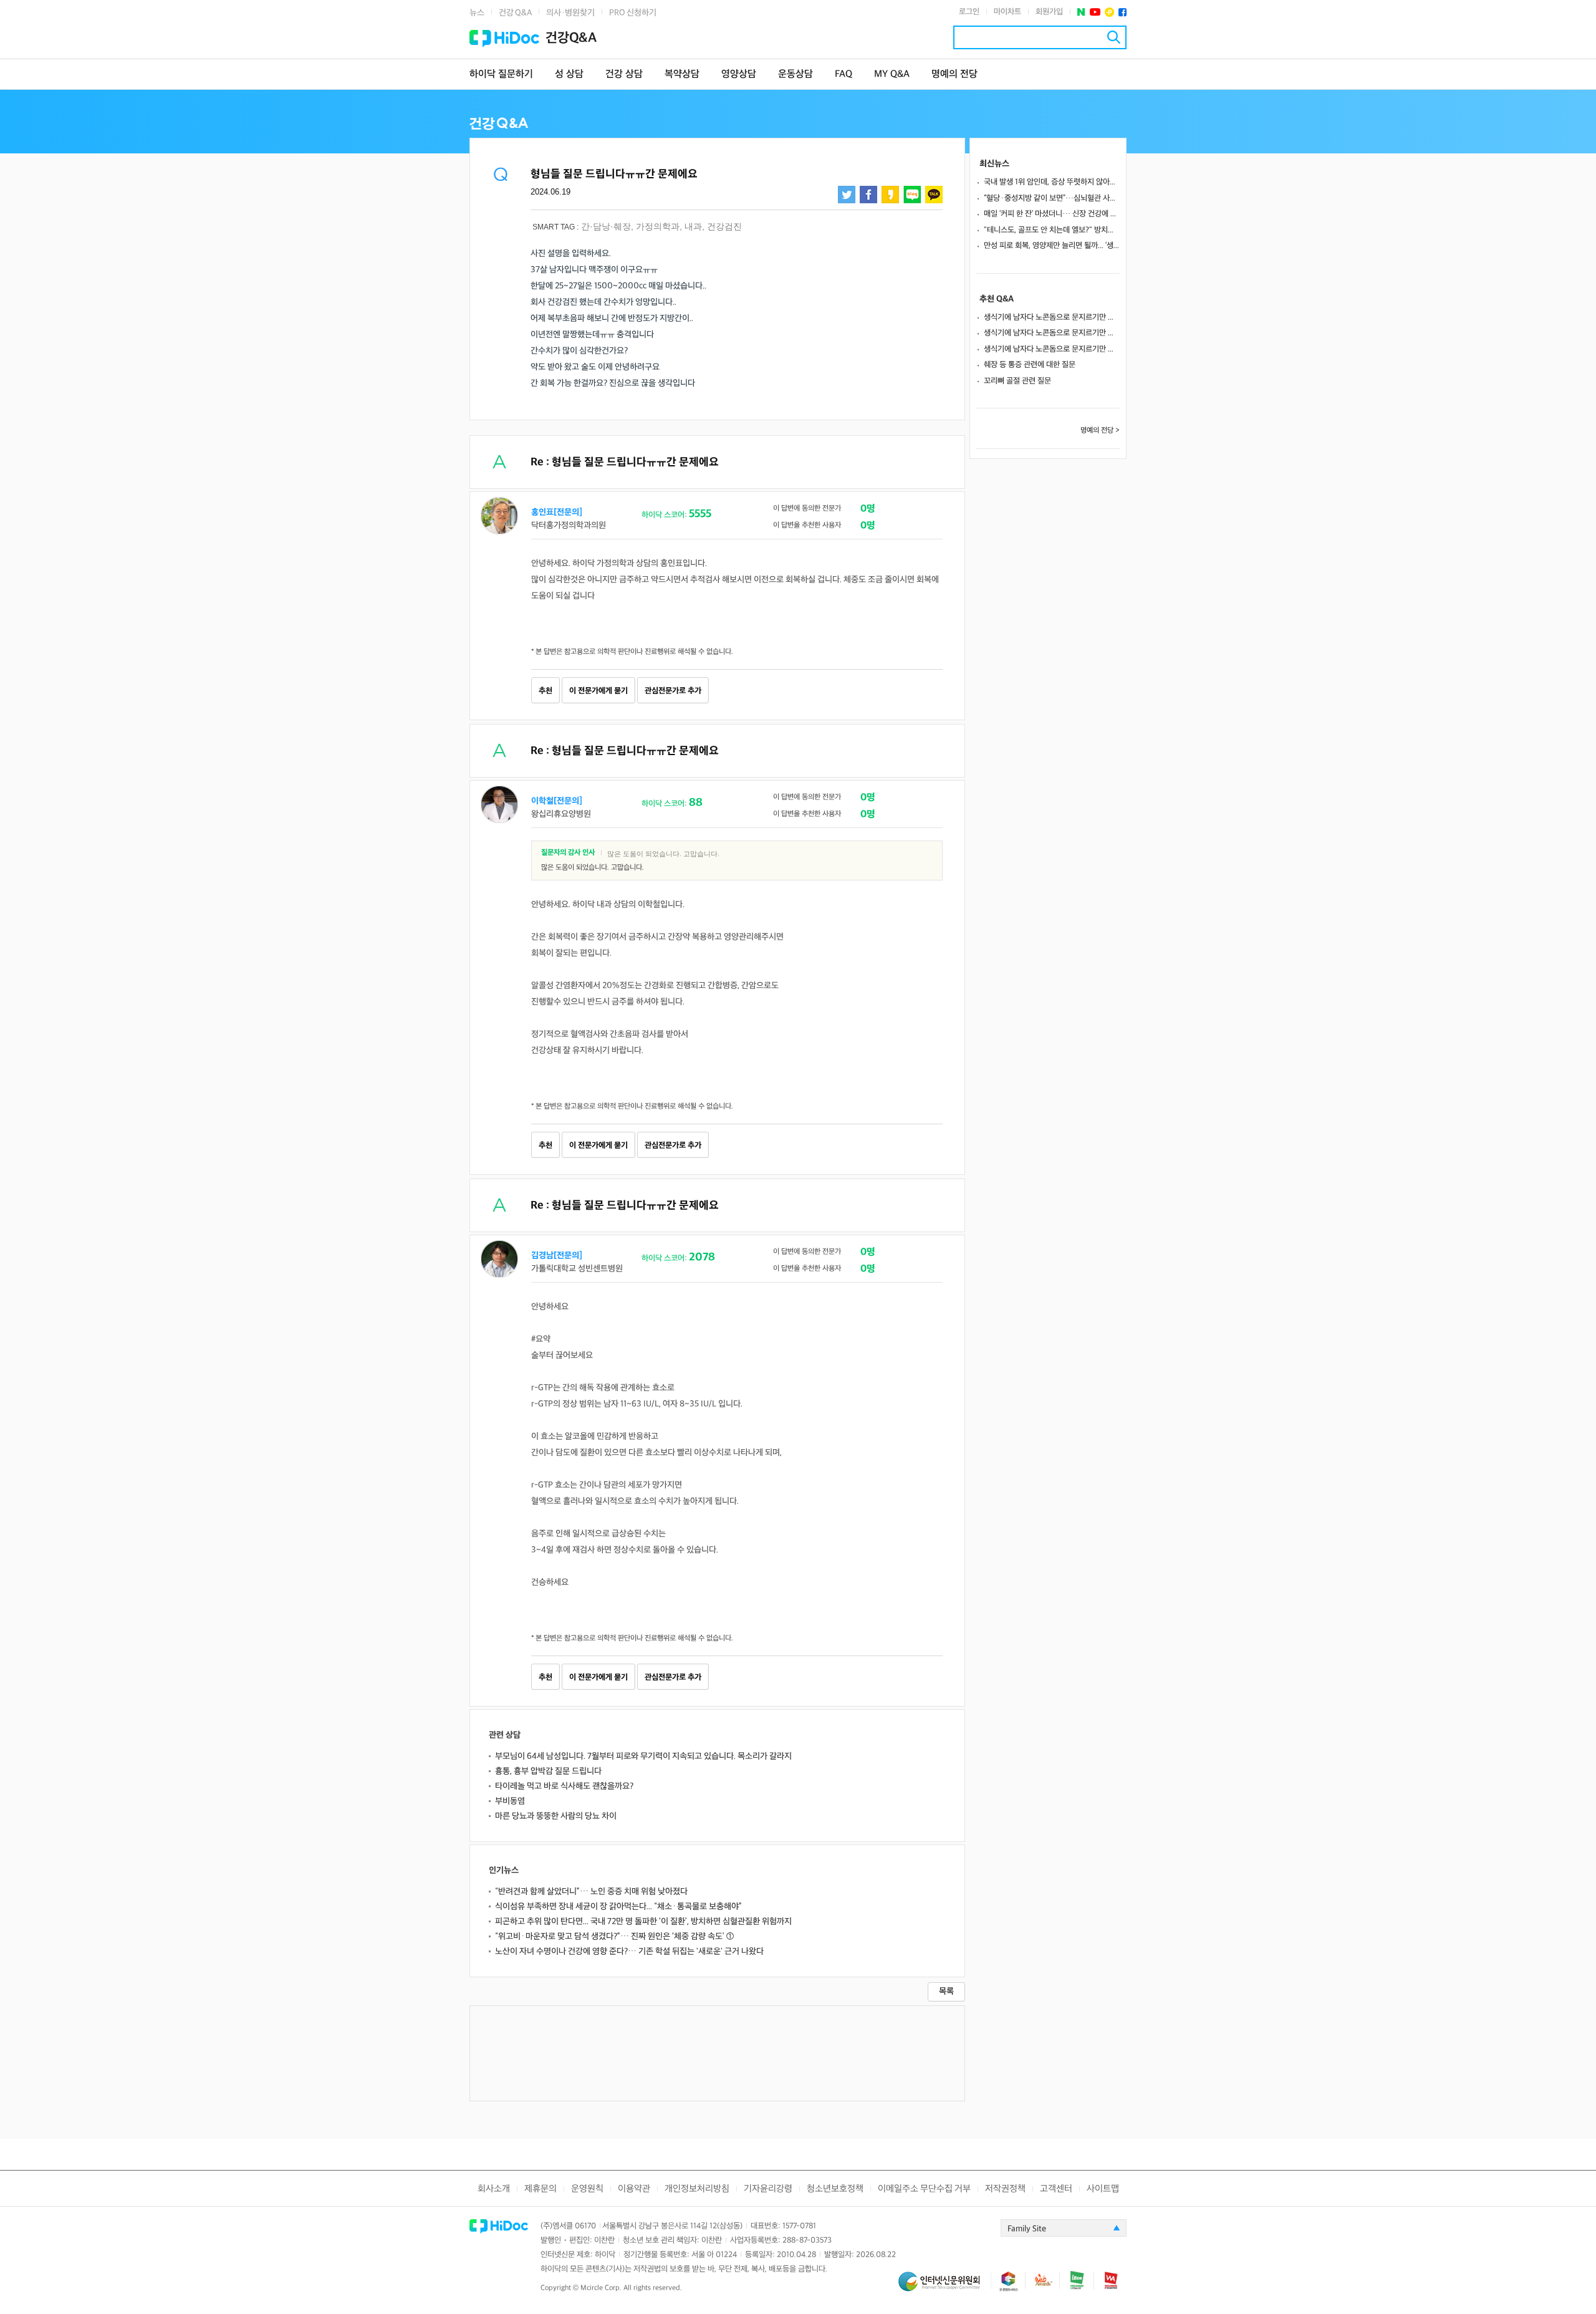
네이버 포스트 (1081, 12)
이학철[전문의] (557, 801)
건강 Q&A (515, 13)
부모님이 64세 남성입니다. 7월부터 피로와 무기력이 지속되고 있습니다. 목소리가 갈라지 (643, 1756)
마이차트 (1007, 12)
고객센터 (1056, 2189)
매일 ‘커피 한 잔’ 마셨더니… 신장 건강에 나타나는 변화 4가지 (1052, 214)
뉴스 (477, 13)
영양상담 (739, 75)
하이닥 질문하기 (501, 75)
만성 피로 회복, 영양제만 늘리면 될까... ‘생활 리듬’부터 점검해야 (1052, 246)
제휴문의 (541, 2189)
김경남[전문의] (557, 1256)
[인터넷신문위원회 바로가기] (945, 2287)
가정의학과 (658, 226)
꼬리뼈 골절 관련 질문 (1017, 381)
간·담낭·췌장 (606, 226)
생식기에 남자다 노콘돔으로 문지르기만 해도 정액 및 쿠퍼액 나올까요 (1052, 317)
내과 (693, 226)
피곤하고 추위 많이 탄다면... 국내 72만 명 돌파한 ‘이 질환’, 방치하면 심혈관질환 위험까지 (643, 1921)
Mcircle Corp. (601, 2288)
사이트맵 (1103, 2189)
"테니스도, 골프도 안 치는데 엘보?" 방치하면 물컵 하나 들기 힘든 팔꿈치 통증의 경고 (1052, 230)
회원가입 (1049, 12)
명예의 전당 (954, 75)
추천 (546, 691)
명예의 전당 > (1100, 431)
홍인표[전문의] (557, 512)
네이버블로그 (912, 195)
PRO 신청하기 (633, 13)
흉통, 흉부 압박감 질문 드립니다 (548, 1771)
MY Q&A (892, 75)
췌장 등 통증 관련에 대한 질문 (1030, 365)
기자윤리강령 (768, 2189)
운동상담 (796, 75)
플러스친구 (1109, 12)
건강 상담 (624, 75)
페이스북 (1122, 12)
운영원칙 (587, 2189)
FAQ (844, 75)
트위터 (847, 195)
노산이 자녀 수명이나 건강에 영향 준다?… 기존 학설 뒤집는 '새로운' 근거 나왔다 (629, 1951)
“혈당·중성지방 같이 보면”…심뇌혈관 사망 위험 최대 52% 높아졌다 (1052, 198)
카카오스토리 (890, 195)
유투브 (1095, 12)
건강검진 (724, 226)
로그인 (969, 12)
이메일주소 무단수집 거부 (924, 2189)
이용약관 (634, 2189)
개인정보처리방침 (697, 2189)
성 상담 (569, 75)
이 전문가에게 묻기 (598, 691)
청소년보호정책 (835, 2189)
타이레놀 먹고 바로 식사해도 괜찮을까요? (564, 1786)
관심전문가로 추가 (673, 691)
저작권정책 (1005, 2189)
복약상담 (682, 75)
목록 (946, 1991)
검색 (1114, 37)
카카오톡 (934, 195)
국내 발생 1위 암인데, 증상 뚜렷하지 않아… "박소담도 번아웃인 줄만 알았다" (1052, 182)
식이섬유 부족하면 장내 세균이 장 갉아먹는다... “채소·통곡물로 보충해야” (618, 1907)
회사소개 (494, 2189)
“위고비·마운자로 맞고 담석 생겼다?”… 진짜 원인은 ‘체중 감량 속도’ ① (614, 1936)
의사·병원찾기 (570, 13)
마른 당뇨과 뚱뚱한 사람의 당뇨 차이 (556, 1816)
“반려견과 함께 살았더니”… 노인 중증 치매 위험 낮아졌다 (591, 1892)
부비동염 (510, 1801)
